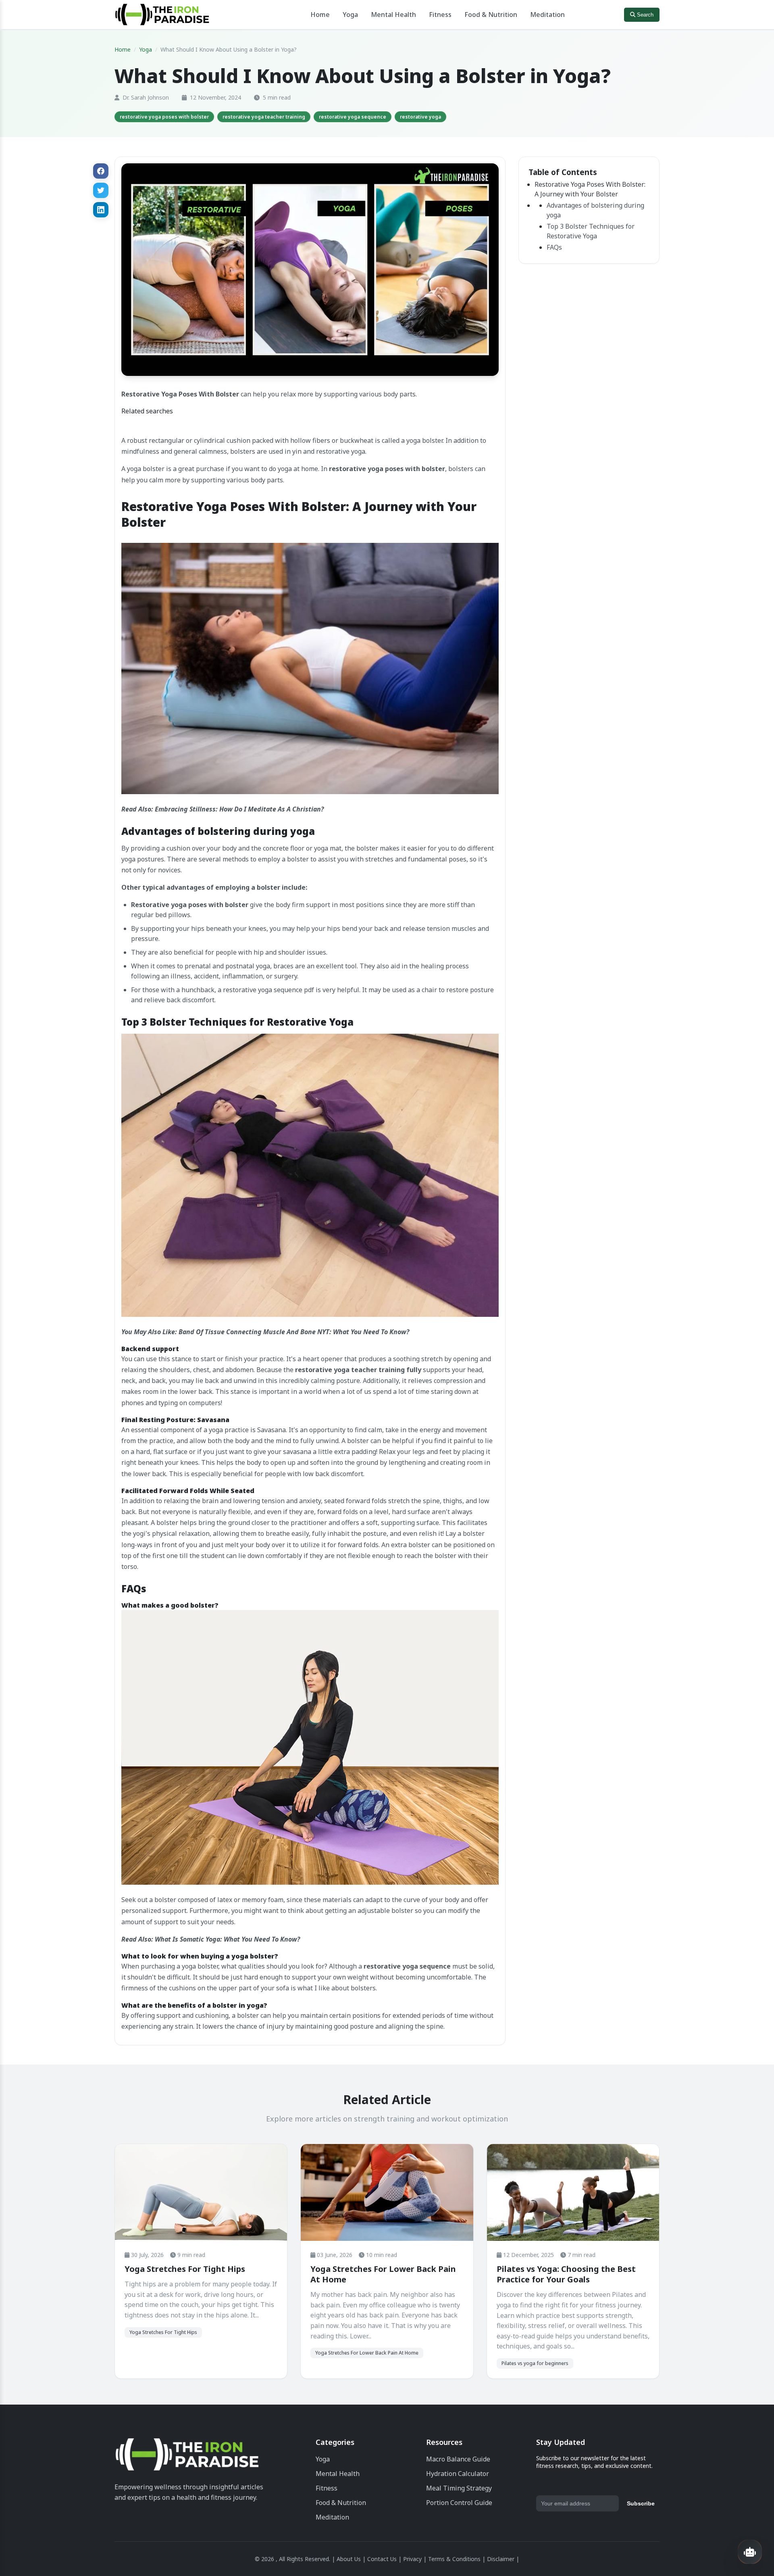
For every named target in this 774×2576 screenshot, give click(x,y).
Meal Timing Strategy (459, 2488)
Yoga (350, 15)
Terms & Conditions (454, 2559)
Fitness (440, 15)
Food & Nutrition (491, 15)
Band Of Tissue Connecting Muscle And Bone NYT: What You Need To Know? (294, 1332)
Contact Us (382, 2559)
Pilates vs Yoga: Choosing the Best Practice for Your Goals (566, 2274)
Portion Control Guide (459, 2503)
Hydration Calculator (458, 2474)
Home (320, 15)
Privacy (412, 2559)
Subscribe (641, 2503)
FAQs (554, 247)
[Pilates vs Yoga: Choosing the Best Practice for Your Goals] (573, 2193)
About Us (349, 2559)
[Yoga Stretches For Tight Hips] (201, 2192)
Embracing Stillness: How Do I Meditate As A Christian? (239, 809)
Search (644, 15)
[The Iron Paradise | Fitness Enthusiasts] (187, 2456)
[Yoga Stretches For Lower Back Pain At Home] (387, 2193)
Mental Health (393, 15)
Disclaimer (501, 2559)
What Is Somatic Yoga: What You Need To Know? (227, 1939)
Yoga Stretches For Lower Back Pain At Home (383, 2274)
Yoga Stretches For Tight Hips (185, 2269)
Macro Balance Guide (458, 2459)
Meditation (547, 15)
